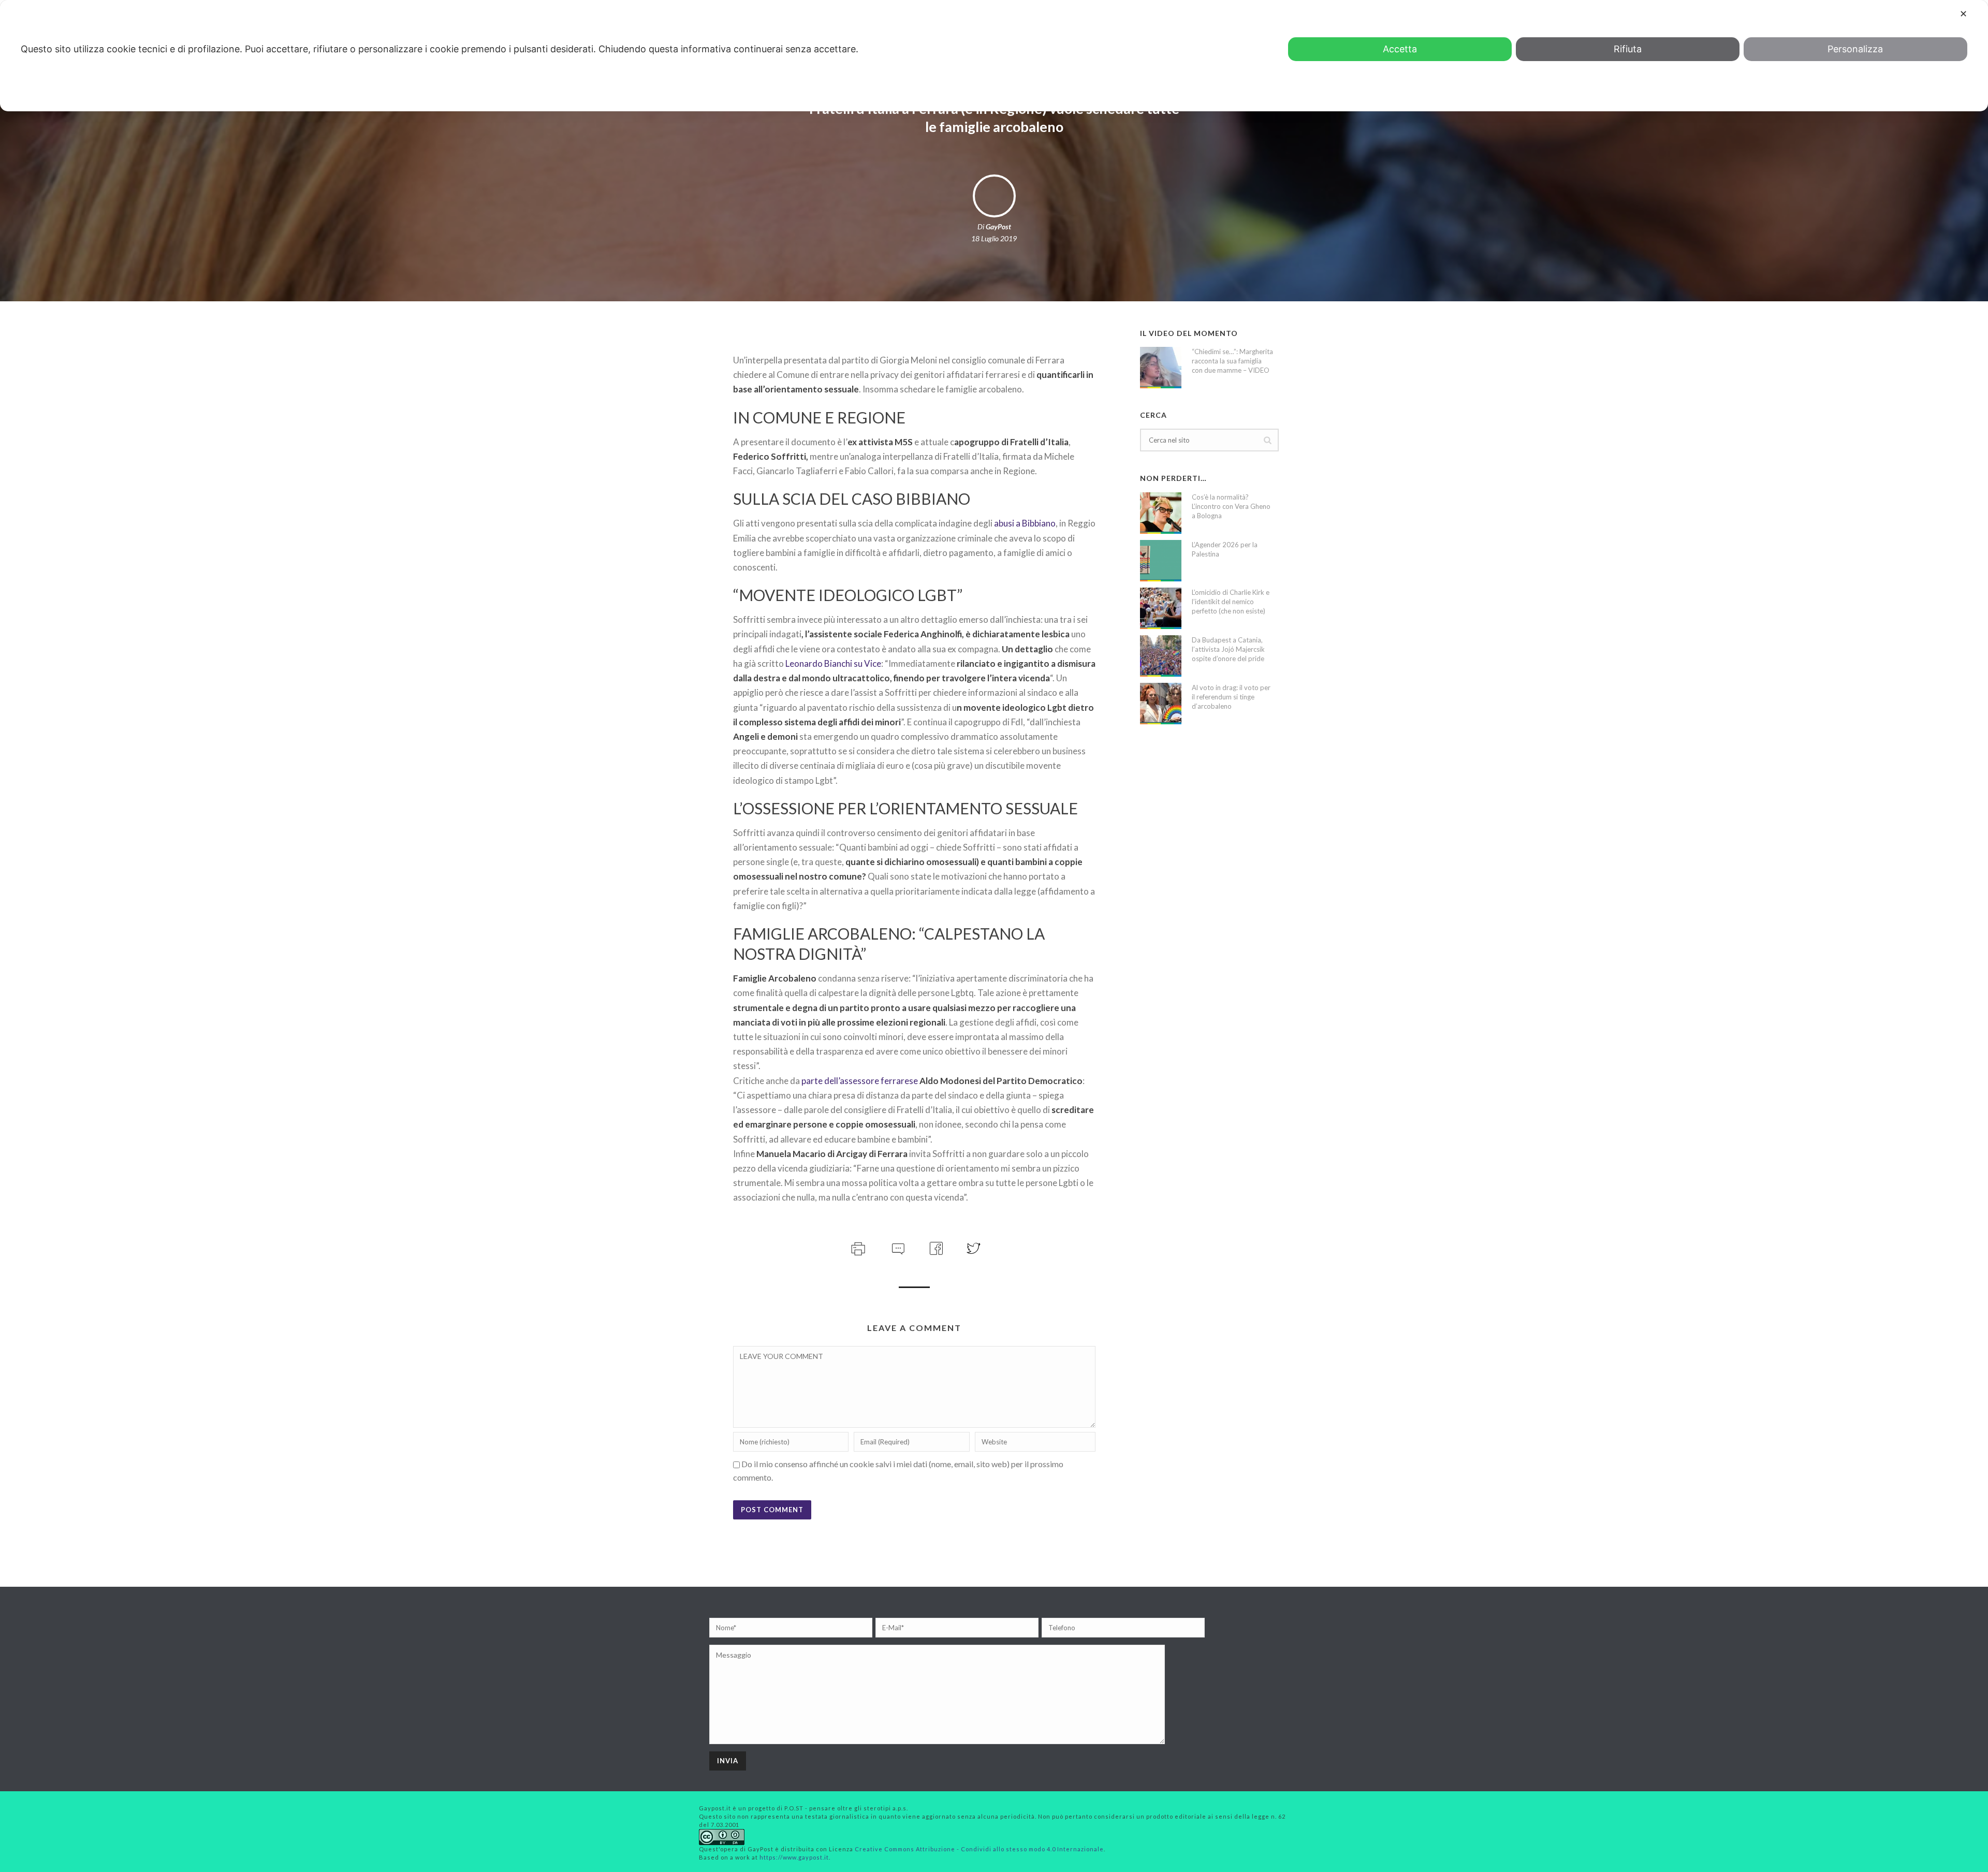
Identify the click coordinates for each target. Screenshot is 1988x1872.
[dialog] (994, 56)
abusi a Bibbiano (1025, 523)
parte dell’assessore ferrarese (860, 1081)
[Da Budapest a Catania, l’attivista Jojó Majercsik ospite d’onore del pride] (1161, 656)
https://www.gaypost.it (794, 1857)
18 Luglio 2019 (994, 238)
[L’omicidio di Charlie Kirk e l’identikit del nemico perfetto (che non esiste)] (1161, 608)
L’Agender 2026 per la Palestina (1225, 549)
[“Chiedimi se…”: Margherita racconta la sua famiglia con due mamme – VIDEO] (1161, 368)
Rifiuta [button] (1628, 49)
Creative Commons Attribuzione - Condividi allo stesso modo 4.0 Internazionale (979, 1849)
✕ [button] (1963, 14)
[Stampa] (857, 1247)
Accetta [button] (1400, 49)
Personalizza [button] (1855, 49)
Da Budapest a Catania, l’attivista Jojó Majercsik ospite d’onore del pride (1228, 649)
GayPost (998, 226)
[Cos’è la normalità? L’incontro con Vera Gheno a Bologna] (1161, 513)
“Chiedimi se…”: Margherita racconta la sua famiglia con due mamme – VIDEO (1232, 361)
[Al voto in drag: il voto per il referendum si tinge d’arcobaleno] (1161, 704)
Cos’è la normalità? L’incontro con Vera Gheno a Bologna (1231, 506)
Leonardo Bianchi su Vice (833, 663)
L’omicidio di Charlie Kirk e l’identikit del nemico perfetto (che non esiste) (1231, 602)
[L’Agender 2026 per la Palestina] (1161, 561)
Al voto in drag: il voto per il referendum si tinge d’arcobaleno (1231, 697)
